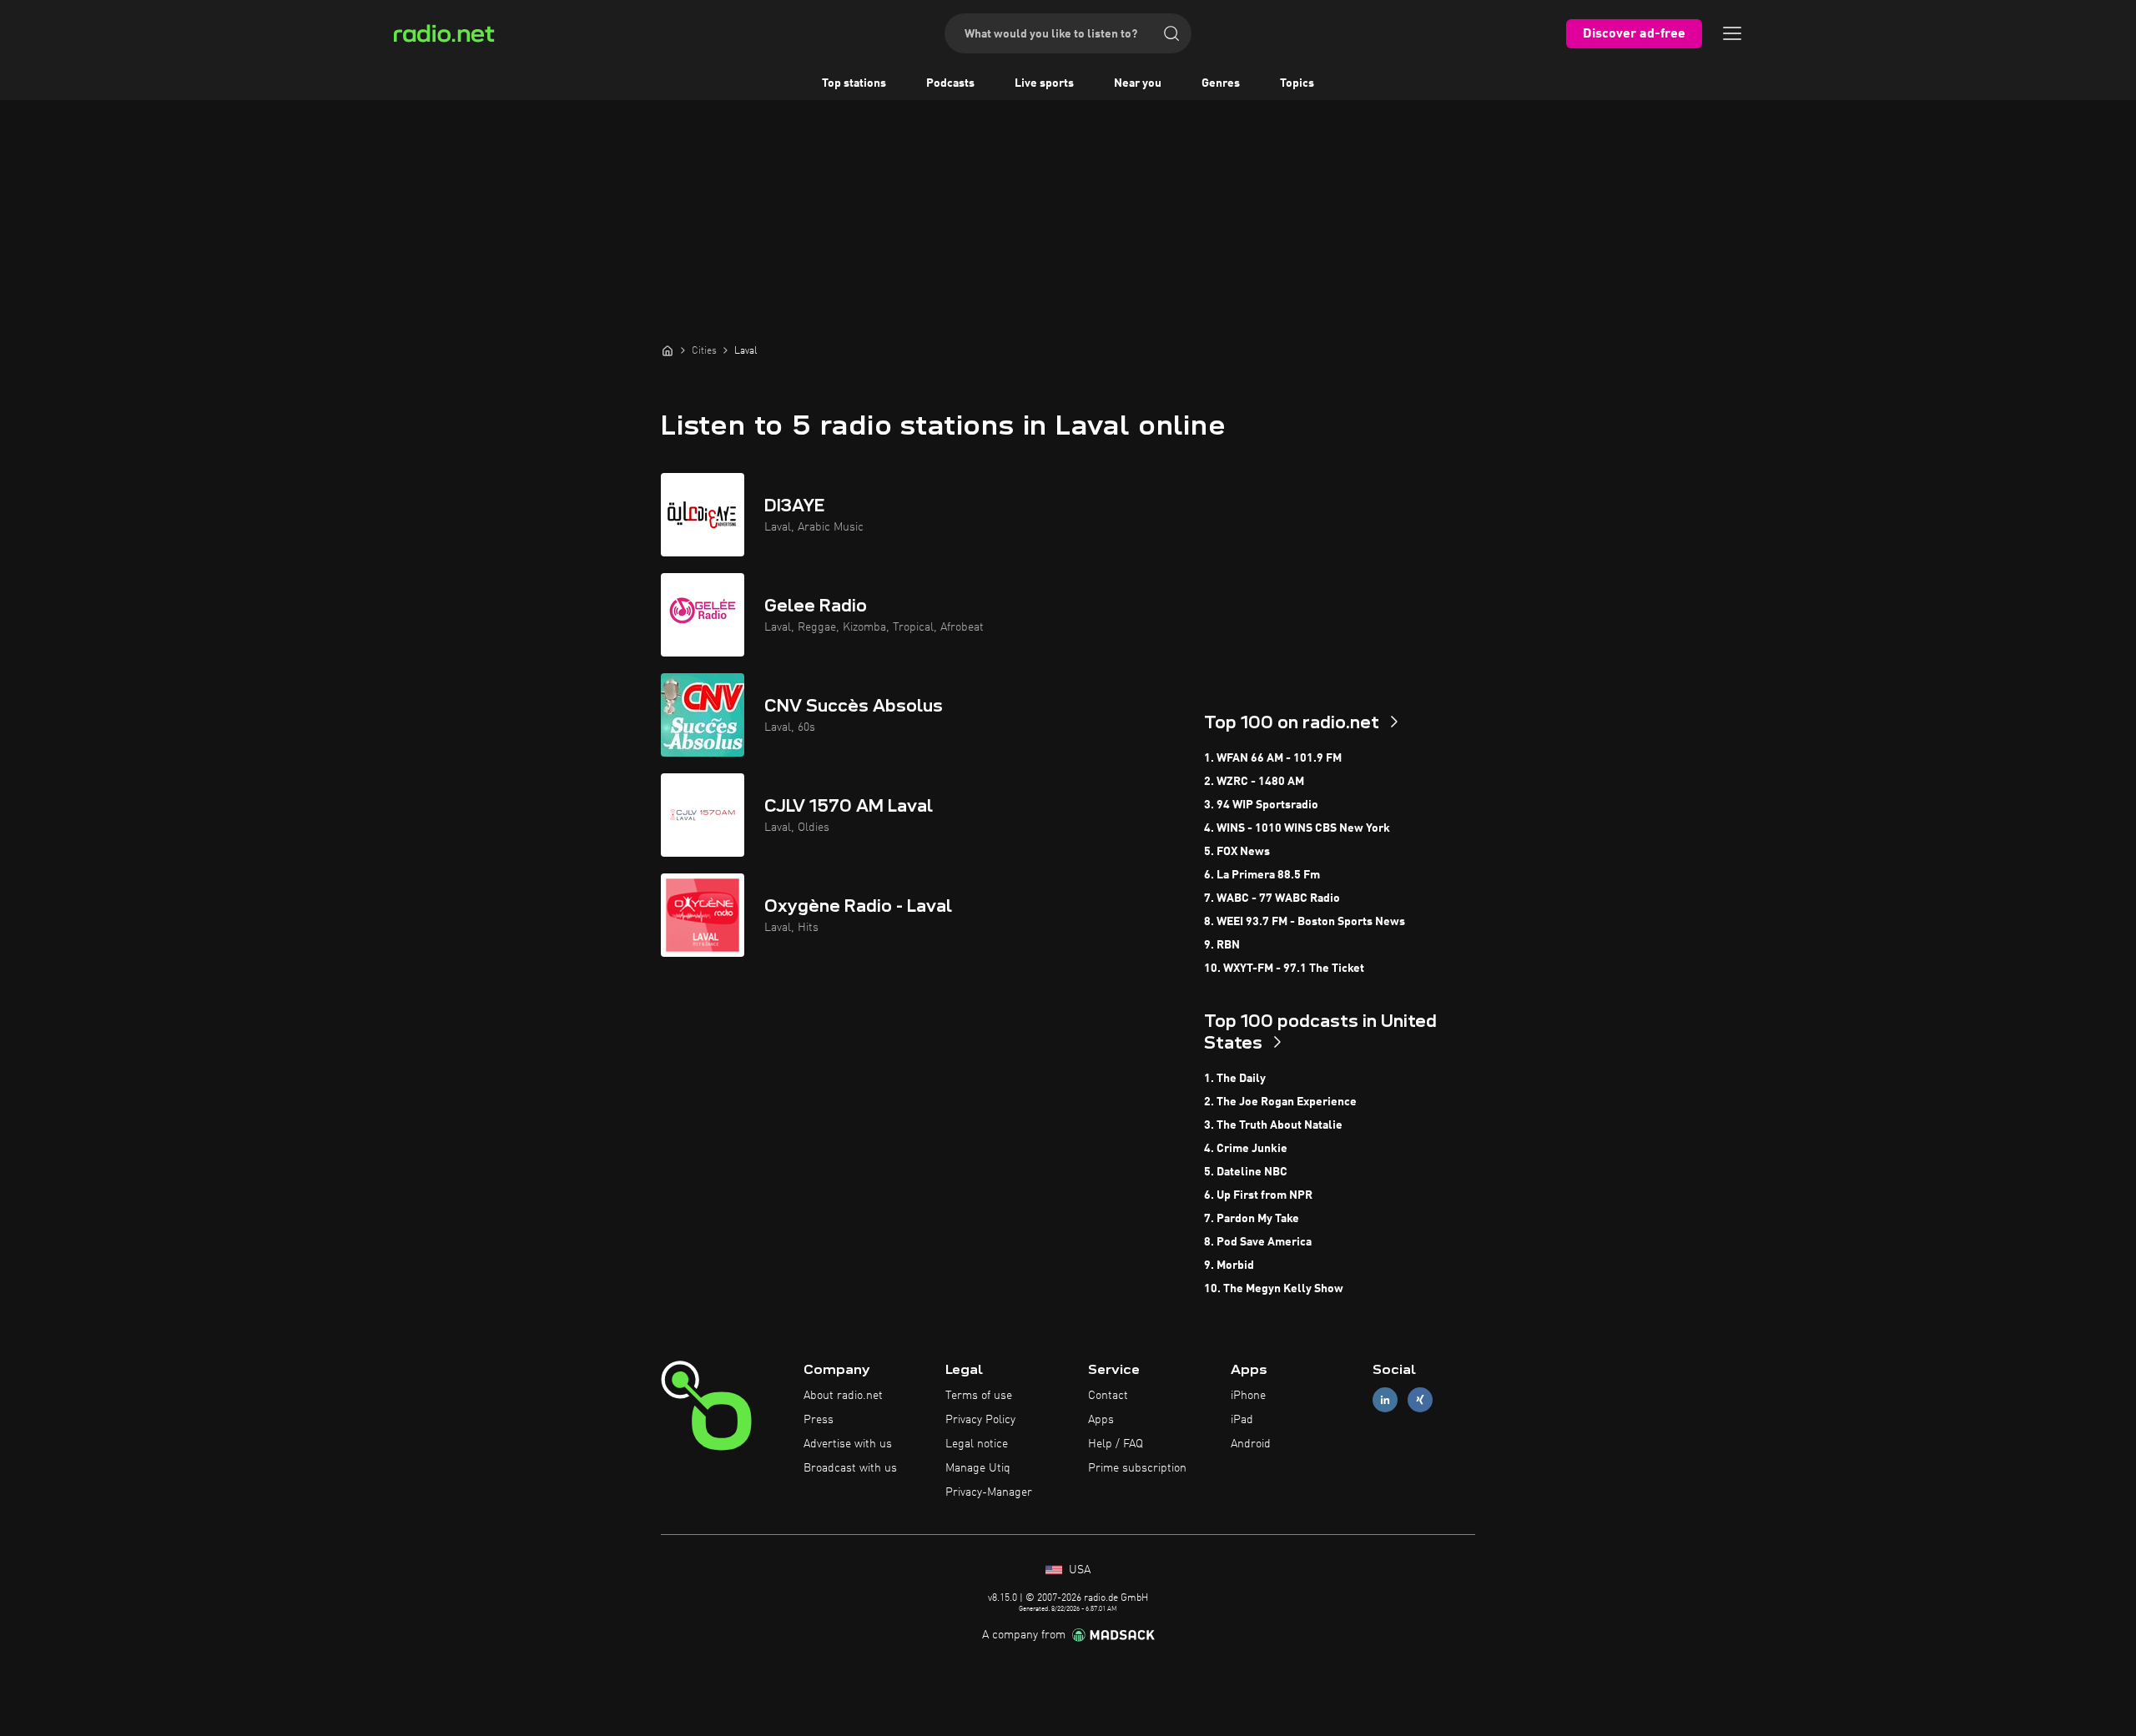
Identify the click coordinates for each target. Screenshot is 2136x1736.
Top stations (854, 83)
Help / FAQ (1116, 1444)
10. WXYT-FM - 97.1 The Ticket (1284, 969)
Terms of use (979, 1396)
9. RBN (1222, 945)
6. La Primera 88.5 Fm (1262, 875)
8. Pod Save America (1258, 1242)
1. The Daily (1235, 1079)
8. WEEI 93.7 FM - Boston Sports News (1305, 922)
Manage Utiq (978, 1468)
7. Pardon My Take (1252, 1219)
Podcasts (950, 83)
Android (1251, 1444)
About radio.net (843, 1396)
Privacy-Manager (989, 1492)
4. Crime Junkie (1246, 1149)
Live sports (1044, 83)
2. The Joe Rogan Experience (1280, 1102)
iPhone (1248, 1396)
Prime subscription (1137, 1468)
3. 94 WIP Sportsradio (1261, 805)
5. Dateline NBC (1246, 1172)
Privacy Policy (980, 1420)
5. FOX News (1237, 852)
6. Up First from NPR (1258, 1195)
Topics (1297, 83)
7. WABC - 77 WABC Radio (1272, 898)
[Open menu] (1732, 33)
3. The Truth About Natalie (1273, 1125)
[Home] (667, 350)
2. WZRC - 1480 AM (1254, 782)
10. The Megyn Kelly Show (1274, 1289)
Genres (1221, 83)
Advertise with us (848, 1444)
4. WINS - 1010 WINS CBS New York (1297, 828)
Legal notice (977, 1444)
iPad (1242, 1420)
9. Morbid (1229, 1266)
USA (1078, 1570)
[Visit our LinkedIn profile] (1385, 1400)
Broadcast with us (850, 1468)
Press (819, 1420)
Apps (1101, 1420)
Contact (1108, 1396)
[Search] (1171, 33)
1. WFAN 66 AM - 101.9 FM (1273, 758)
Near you (1138, 83)
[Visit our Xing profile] (1420, 1400)
